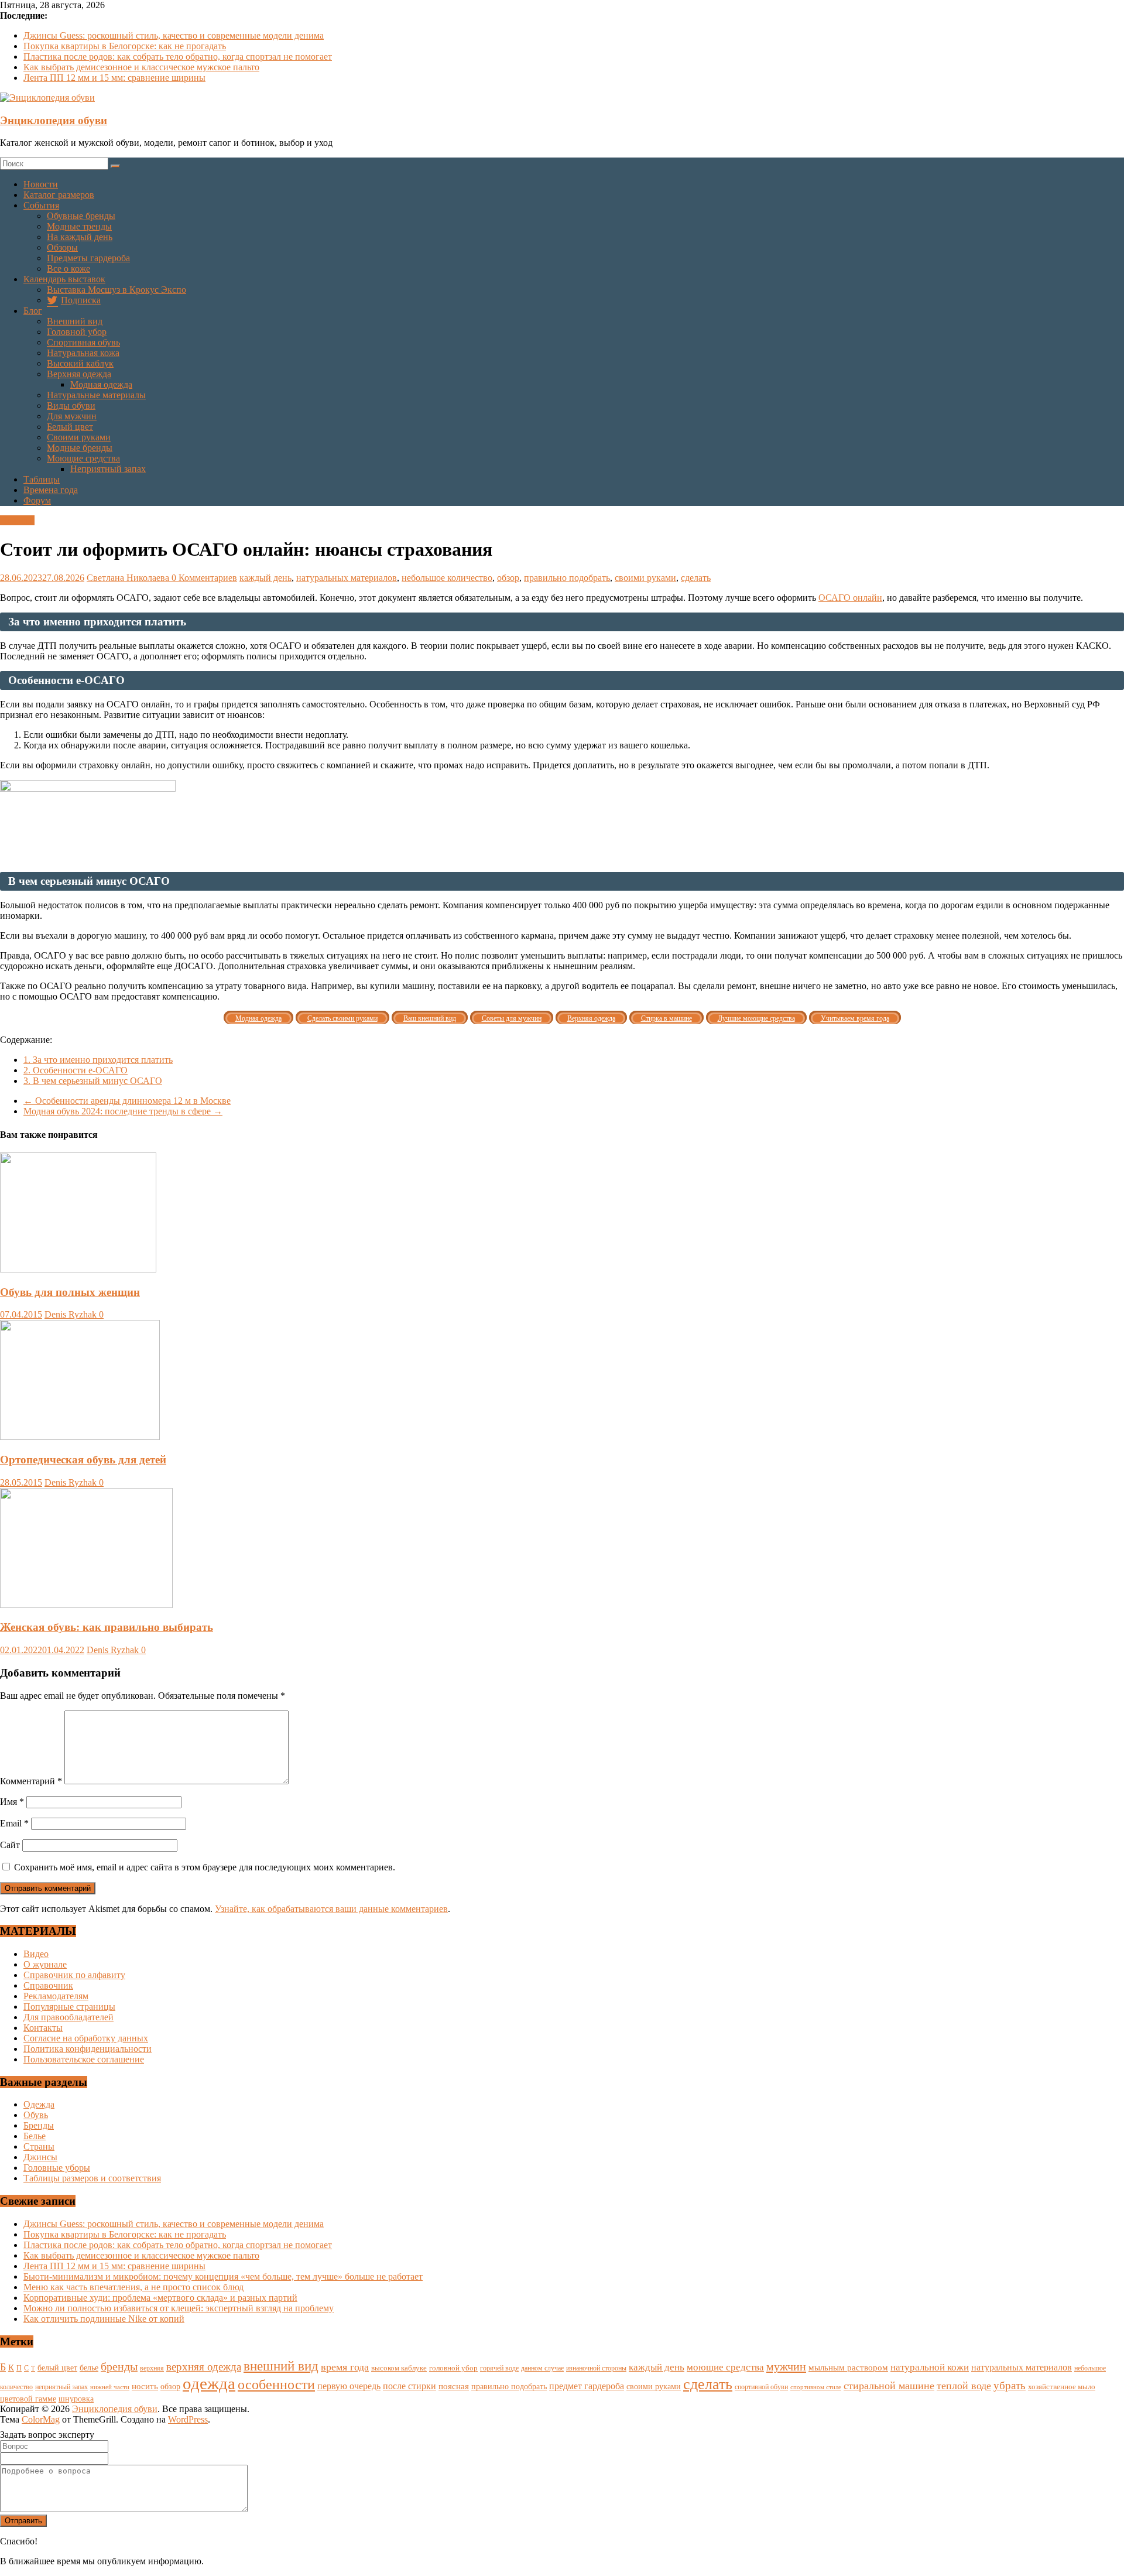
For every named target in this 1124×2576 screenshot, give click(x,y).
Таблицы (42, 479)
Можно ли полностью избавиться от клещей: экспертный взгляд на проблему (179, 2308)
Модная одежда (101, 384)
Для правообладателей (68, 2017)
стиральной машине (889, 2386)
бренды (119, 2366)
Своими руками (79, 437)
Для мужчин (72, 416)
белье (89, 2368)
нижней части (110, 2387)
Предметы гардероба (88, 258)
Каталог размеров (59, 195)
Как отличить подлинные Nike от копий (104, 2319)
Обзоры (62, 247)
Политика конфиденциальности (88, 2049)
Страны (39, 2146)
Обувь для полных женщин (70, 1292)
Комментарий (31, 1781)
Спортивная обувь (83, 342)
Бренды (39, 2125)
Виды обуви (71, 406)
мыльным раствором (848, 2367)
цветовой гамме (28, 2399)
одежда (209, 2383)
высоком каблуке (399, 2368)
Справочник (48, 1985)
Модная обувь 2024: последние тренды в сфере (123, 1111)
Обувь (36, 2115)
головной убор (453, 2368)
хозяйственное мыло (1062, 2387)
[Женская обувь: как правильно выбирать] (86, 1605)
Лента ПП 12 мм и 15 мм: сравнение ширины (114, 78)
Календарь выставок (64, 279)
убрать (1010, 2385)
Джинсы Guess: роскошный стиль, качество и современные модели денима (174, 35)
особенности (276, 2385)
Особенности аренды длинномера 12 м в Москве (127, 1101)
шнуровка (76, 2399)
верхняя (152, 2368)
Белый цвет (70, 427)
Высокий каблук (80, 363)
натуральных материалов (347, 578)
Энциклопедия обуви (54, 120)
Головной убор (77, 332)
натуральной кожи (930, 2367)
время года (345, 2367)
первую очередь (349, 2386)
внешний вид (281, 2366)
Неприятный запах (108, 469)
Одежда (39, 2104)
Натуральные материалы (96, 395)
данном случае (542, 2368)
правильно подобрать (567, 578)
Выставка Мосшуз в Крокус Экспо (116, 290)
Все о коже (68, 268)
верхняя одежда (204, 2367)
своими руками (645, 578)
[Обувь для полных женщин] (78, 1269)
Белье (35, 2136)
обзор (508, 578)
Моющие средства (83, 458)
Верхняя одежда (79, 374)
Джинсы (40, 2157)
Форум (37, 500)
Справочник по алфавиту (74, 1975)
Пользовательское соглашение (84, 2059)
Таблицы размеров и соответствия (92, 2178)
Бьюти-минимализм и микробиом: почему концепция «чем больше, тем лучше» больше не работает (223, 2276)
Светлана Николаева (129, 578)
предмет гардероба (587, 2386)
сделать (696, 578)
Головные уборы (57, 2168)
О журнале (45, 1964)
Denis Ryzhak (72, 1314)
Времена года (51, 490)
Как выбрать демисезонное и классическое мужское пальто (141, 67)
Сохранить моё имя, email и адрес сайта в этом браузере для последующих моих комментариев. (205, 1867)
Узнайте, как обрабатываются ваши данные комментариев (331, 1909)
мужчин (786, 2366)
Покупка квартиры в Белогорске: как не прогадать (125, 46)
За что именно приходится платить (98, 1060)
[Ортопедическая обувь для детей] (80, 1437)
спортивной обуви (761, 2387)
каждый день (265, 578)
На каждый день (80, 237)
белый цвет (57, 2368)
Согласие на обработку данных (86, 2038)
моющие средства (725, 2367)
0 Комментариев (204, 578)
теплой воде (964, 2386)
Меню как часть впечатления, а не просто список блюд (133, 2287)
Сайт (10, 1845)
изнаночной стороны (596, 2368)
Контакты (43, 2028)
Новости (41, 184)
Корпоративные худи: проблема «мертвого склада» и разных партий (160, 2298)
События (41, 205)
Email (14, 1823)
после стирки (409, 2386)
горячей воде (499, 2368)
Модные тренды (79, 226)
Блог (33, 311)
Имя (12, 1802)
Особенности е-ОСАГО (76, 1070)
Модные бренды (80, 448)
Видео (36, 1954)
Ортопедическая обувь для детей (83, 1460)
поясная (454, 2386)
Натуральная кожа (83, 353)
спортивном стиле (816, 2387)
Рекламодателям (56, 1996)
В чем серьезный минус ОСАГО (93, 1081)
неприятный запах (61, 2387)
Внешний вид (75, 321)
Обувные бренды (81, 216)
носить (145, 2386)
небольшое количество (447, 578)
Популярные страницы (69, 2007)
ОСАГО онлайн (850, 598)
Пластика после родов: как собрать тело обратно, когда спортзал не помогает (178, 57)
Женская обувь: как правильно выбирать (107, 1627)
